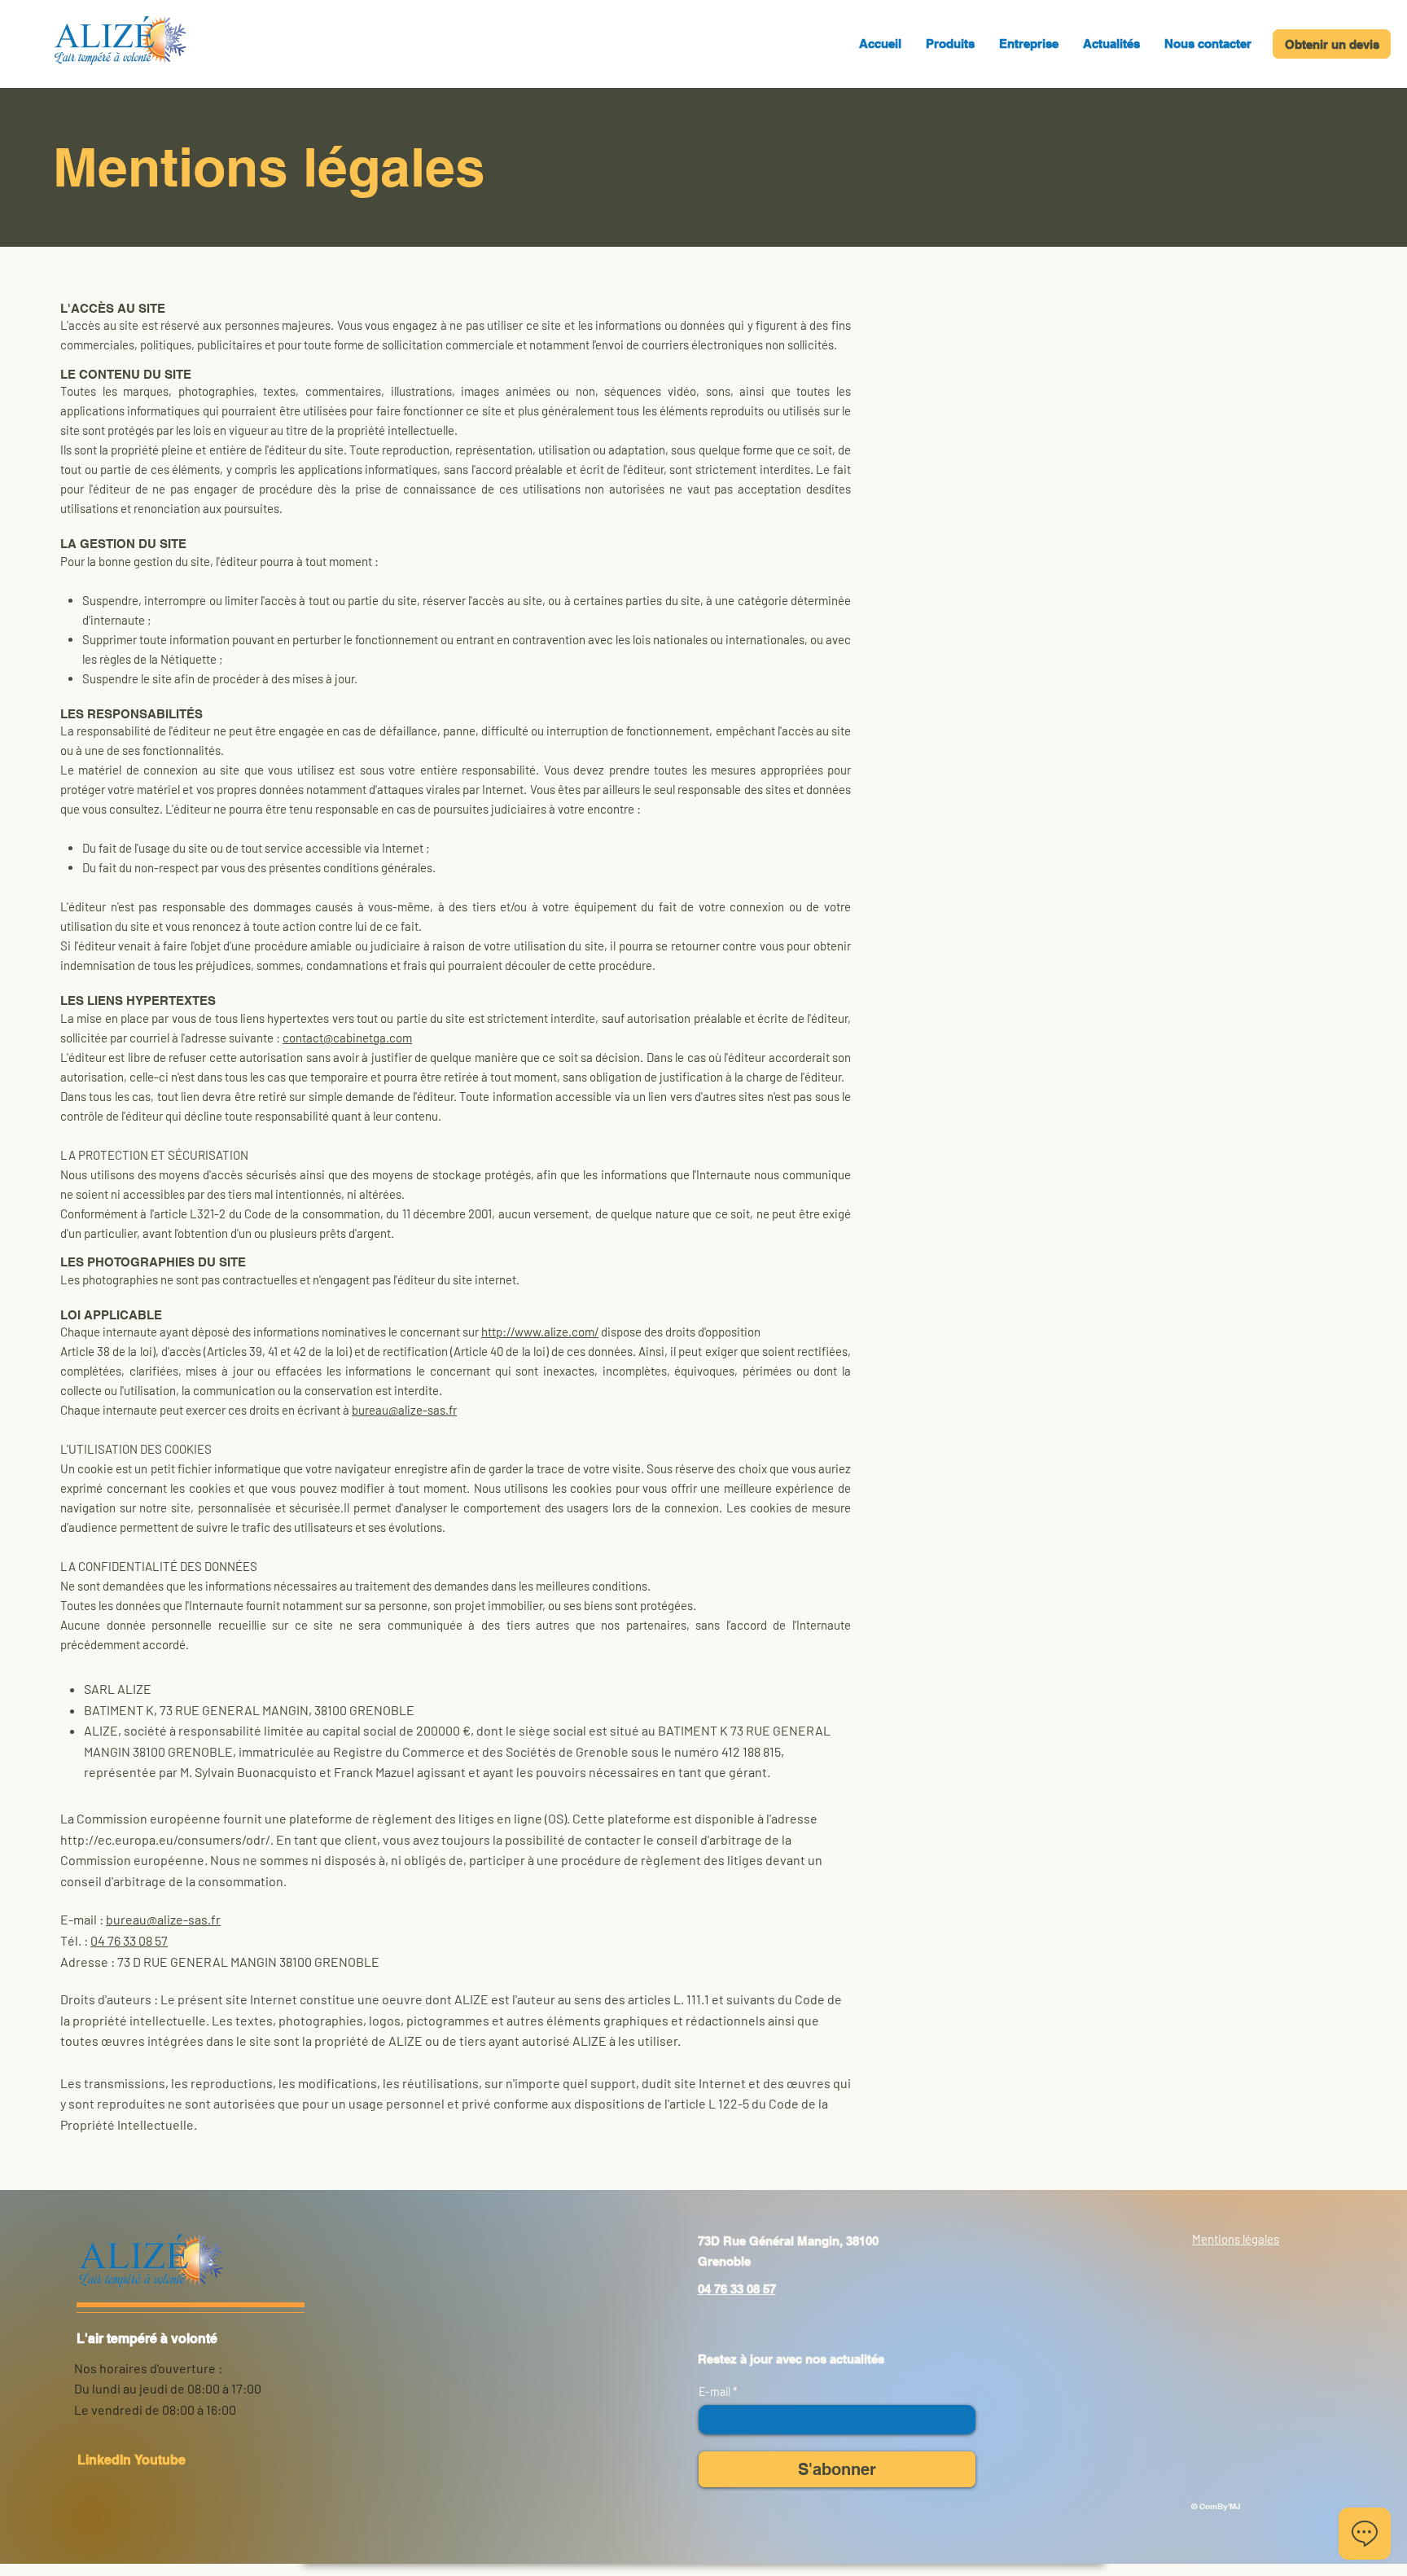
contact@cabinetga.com (347, 1038)
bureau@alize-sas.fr (404, 1410)
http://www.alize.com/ (540, 1332)
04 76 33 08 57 (129, 1940)
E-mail (716, 2392)
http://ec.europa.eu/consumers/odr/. (167, 1839)
